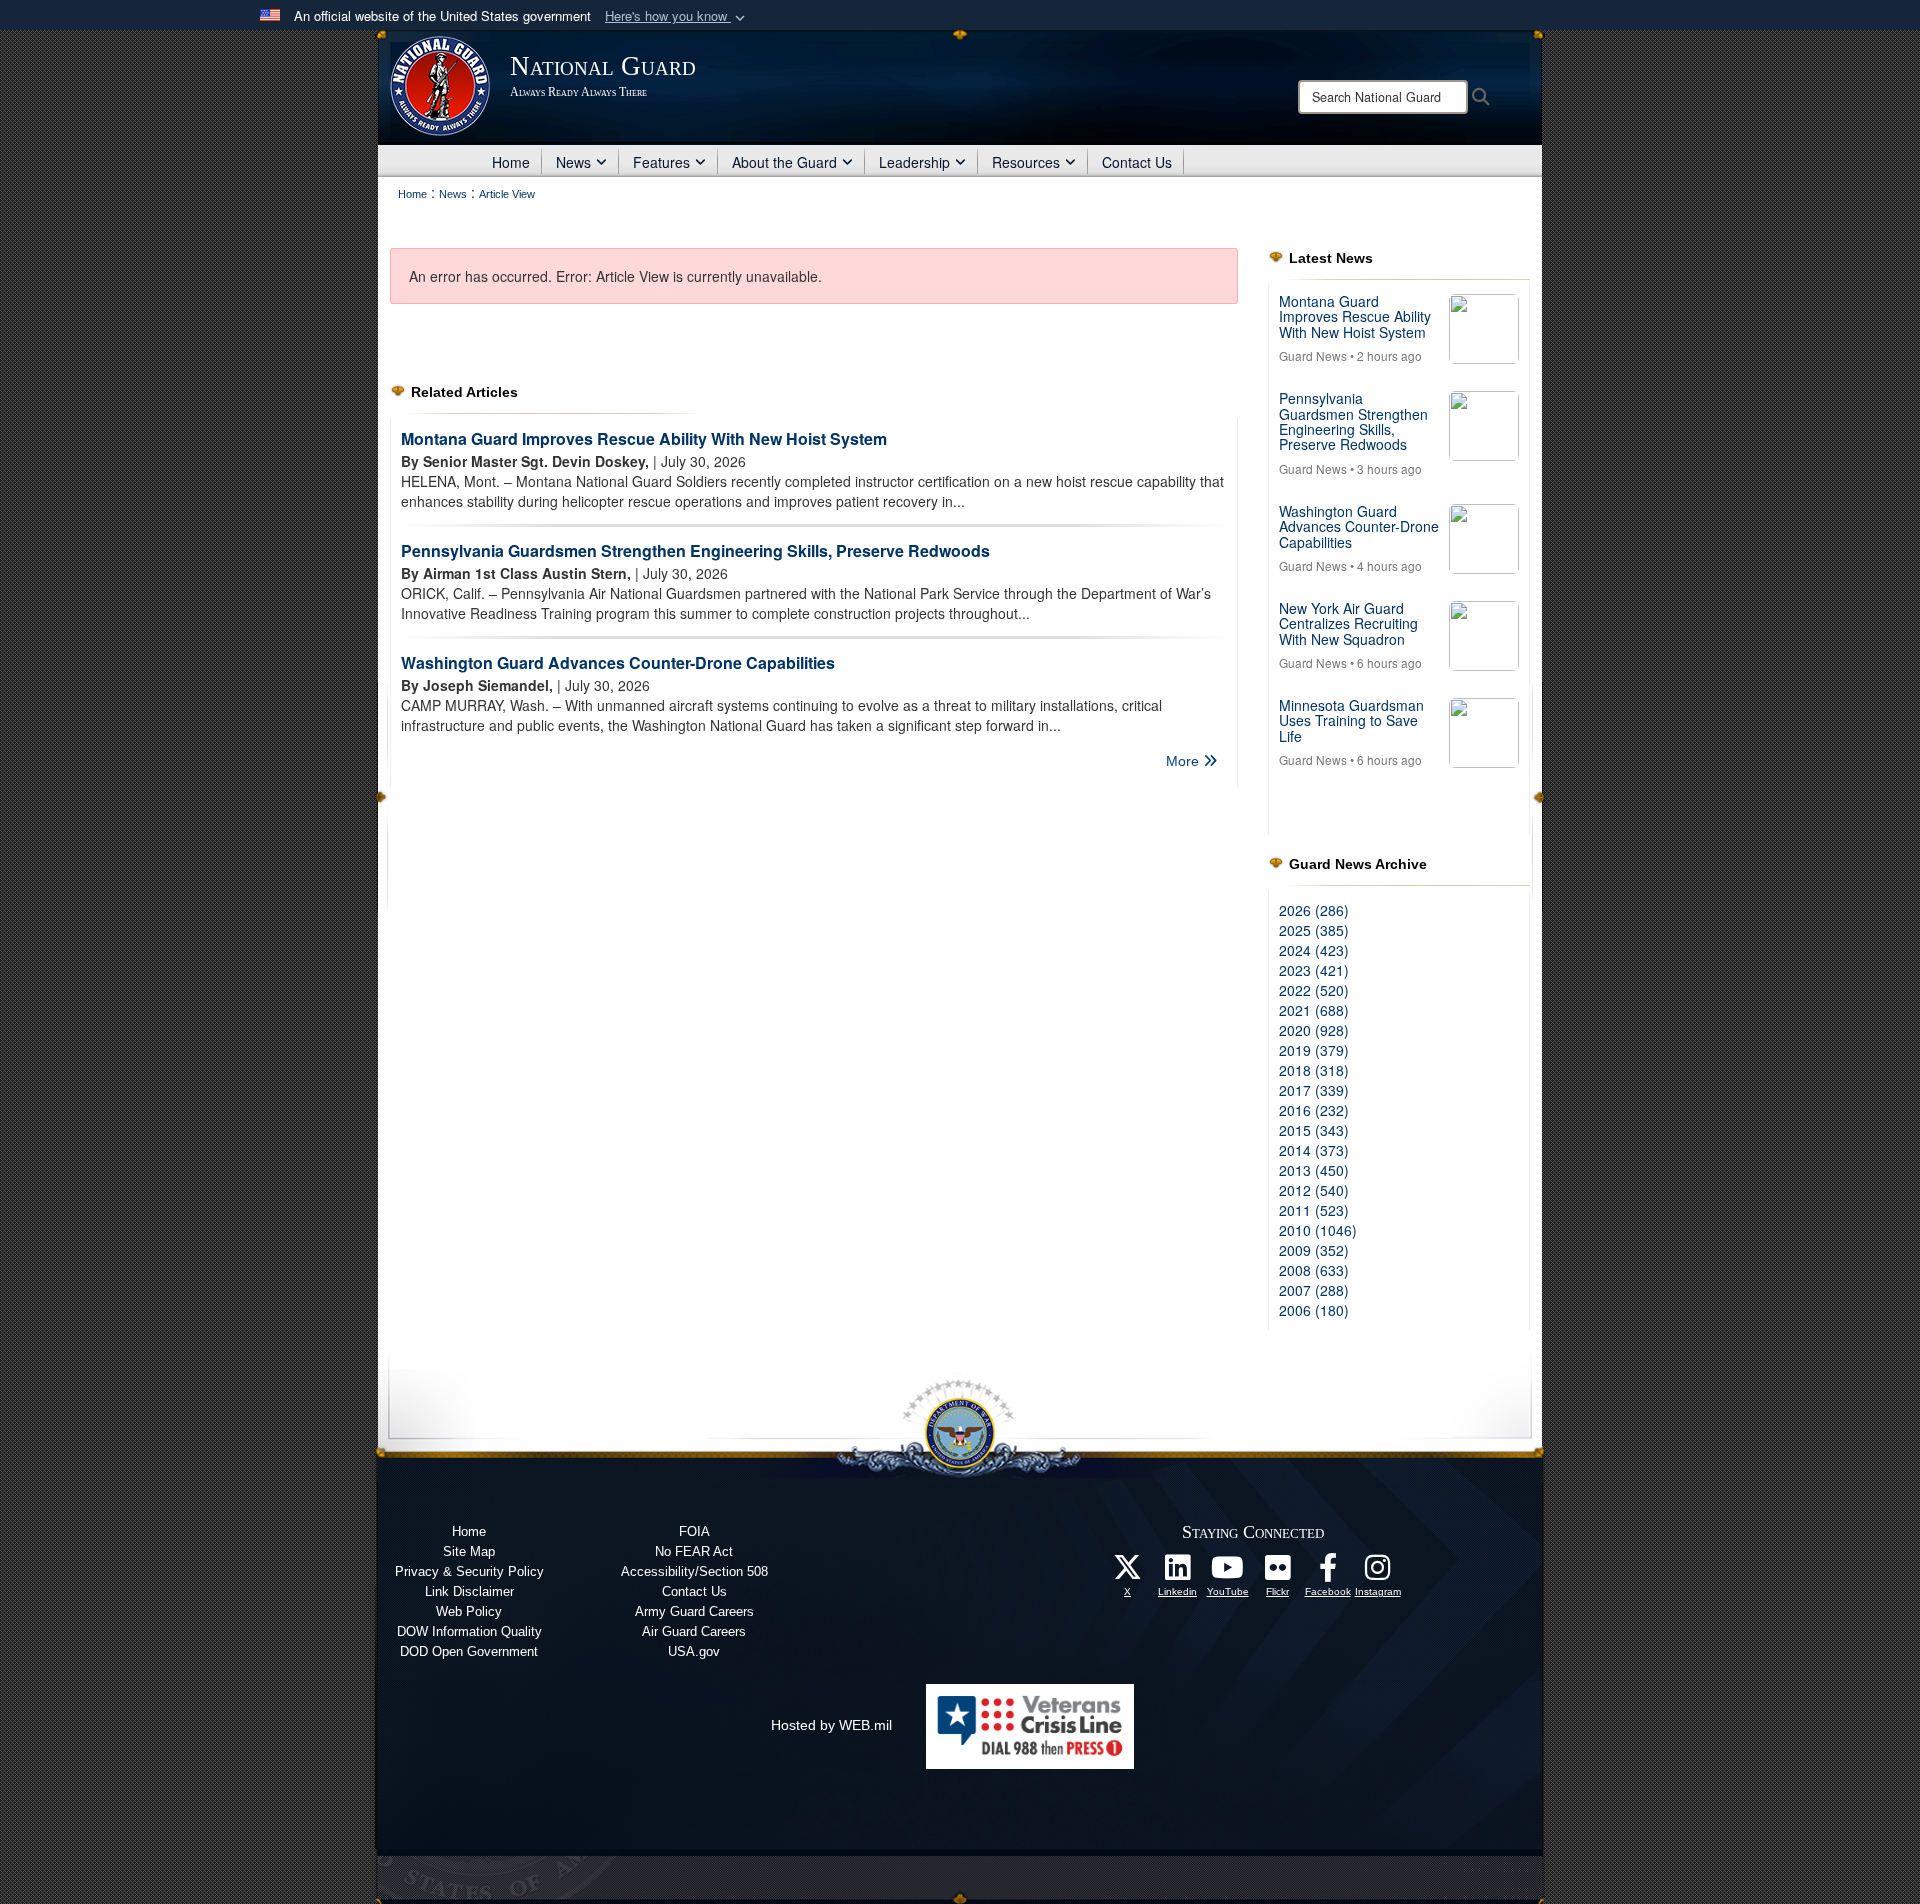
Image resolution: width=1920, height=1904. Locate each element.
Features (661, 162)
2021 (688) (1314, 1010)
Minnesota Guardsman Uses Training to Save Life (1351, 720)
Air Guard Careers (694, 1631)
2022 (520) (1314, 990)
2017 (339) (1314, 1090)
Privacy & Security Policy (469, 1571)
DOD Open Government (469, 1651)
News (573, 162)
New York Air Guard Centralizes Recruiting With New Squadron (1348, 623)
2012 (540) (1314, 1190)
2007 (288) (1314, 1290)
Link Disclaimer (469, 1591)
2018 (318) (1314, 1070)
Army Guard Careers (694, 1611)
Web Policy (469, 1611)
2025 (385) (1314, 930)
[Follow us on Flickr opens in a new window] (1278, 1573)
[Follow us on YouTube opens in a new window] (1228, 1573)
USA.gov (694, 1651)
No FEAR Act (694, 1551)
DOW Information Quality (469, 1631)
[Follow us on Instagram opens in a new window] (1378, 1573)
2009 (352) (1314, 1250)
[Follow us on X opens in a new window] (1128, 1573)
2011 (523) (1314, 1210)
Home (511, 162)
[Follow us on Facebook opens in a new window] (1328, 1573)
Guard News (1313, 355)
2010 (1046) (1318, 1230)
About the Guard (784, 162)
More (1184, 761)
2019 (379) (1314, 1050)
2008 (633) (1314, 1270)
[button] (677, 16)
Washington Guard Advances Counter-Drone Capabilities (618, 662)
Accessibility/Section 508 (694, 1571)
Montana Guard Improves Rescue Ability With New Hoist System (644, 438)
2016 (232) (1314, 1110)
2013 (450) (1314, 1170)
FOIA (694, 1531)
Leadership (914, 162)
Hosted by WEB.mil (831, 1725)
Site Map (469, 1551)
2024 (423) (1314, 950)
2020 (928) (1314, 1030)
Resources (1026, 162)
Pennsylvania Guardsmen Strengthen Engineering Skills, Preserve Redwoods (695, 550)
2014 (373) (1314, 1150)
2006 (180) (1314, 1310)
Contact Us (1137, 162)
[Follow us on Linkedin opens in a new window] (1178, 1573)
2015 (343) (1314, 1130)
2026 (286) (1314, 910)
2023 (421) (1314, 970)
